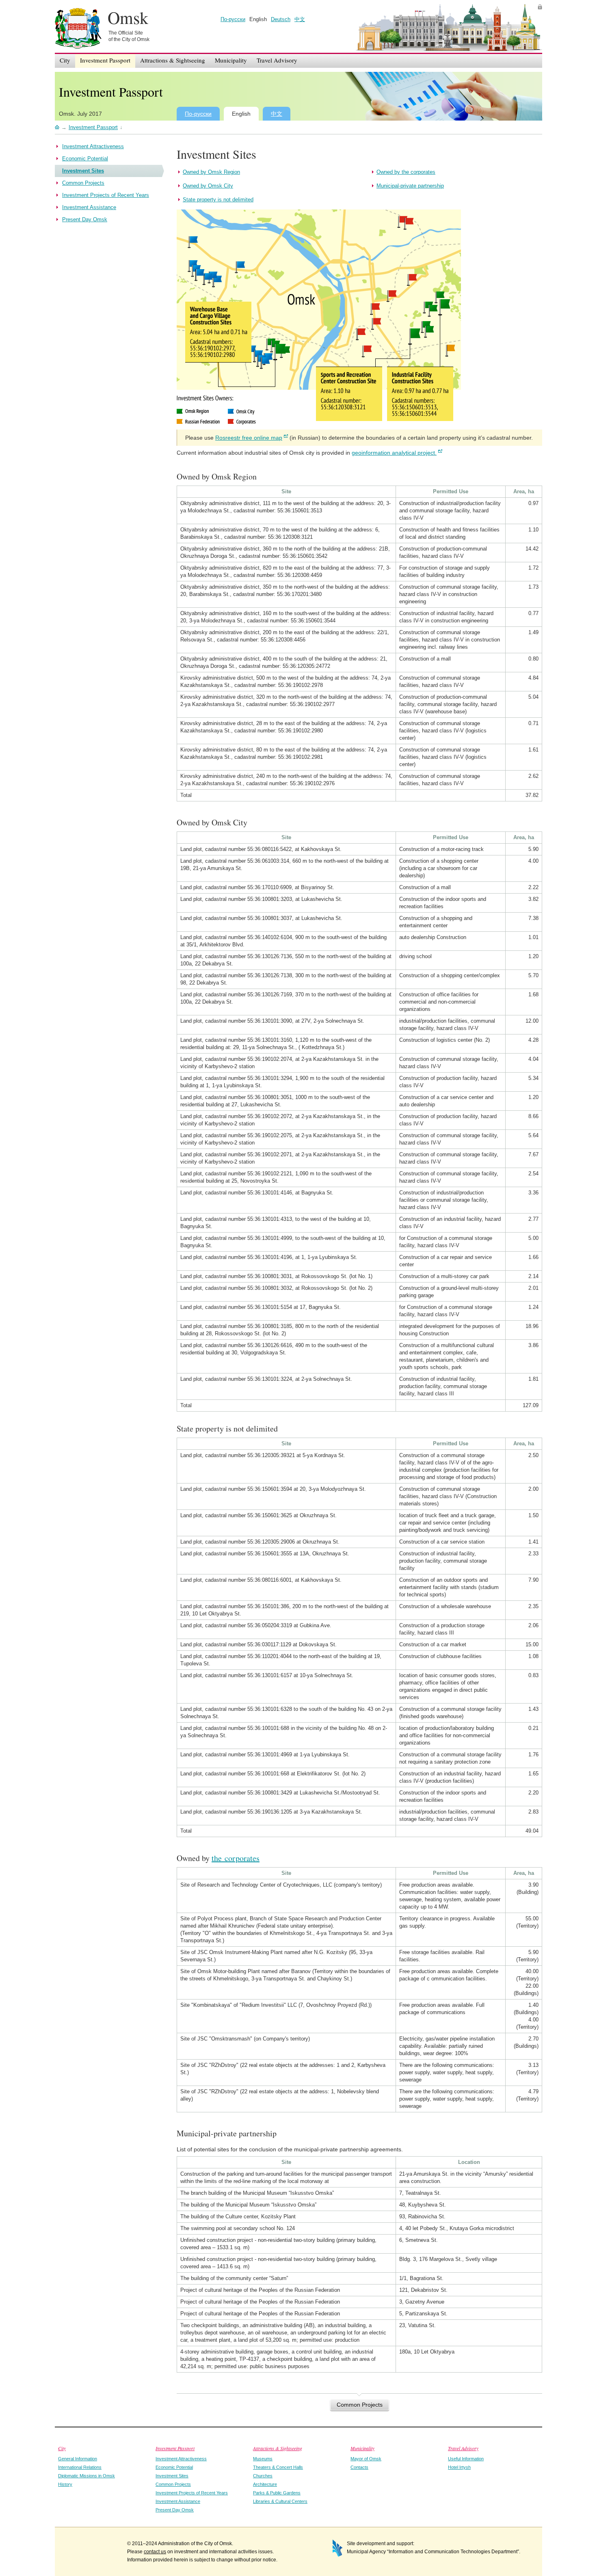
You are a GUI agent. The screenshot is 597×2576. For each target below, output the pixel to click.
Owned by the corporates (406, 172)
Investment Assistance (178, 2501)
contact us (155, 2552)
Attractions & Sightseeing (278, 2448)
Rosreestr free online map (249, 438)
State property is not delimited (218, 200)
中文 (300, 19)
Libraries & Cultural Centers (280, 2501)
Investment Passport (111, 92)
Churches (263, 2476)
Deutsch (281, 19)
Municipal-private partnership (410, 186)
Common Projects (360, 2405)
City (62, 2448)
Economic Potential (174, 2467)
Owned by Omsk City (208, 186)
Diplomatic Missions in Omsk (87, 2476)
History (65, 2484)
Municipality (362, 2448)
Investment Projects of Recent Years (192, 2493)
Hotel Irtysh (459, 2467)
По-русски (233, 19)
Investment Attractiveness (181, 2459)
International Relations (80, 2467)
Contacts (359, 2467)
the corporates (236, 1858)
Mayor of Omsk (366, 2459)
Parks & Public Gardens (277, 2493)
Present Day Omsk (175, 2510)
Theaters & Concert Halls (278, 2467)
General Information (78, 2459)
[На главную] (57, 127)
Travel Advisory (463, 2448)
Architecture (265, 2484)
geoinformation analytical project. (394, 453)
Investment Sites (172, 2476)
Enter (540, 7)
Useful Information (466, 2459)
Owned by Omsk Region (211, 172)
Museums (263, 2459)
